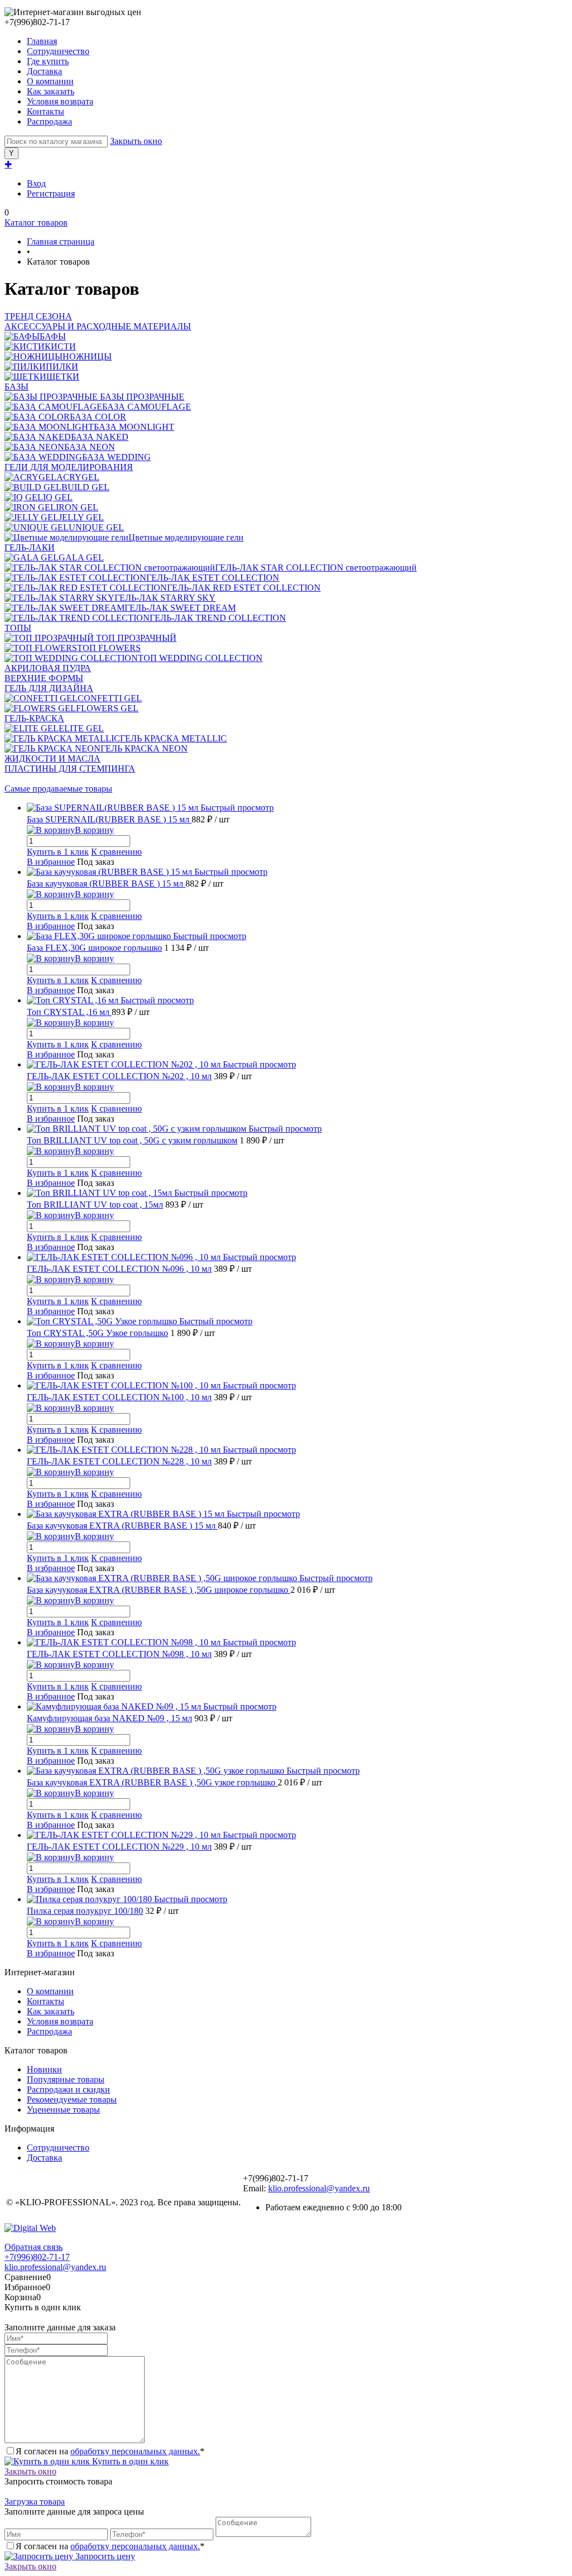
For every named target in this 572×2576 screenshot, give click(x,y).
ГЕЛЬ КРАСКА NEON (144, 748)
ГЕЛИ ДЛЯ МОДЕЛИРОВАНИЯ (69, 467)
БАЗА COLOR (98, 417)
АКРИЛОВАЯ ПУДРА (48, 668)
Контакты (46, 111)
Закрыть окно (136, 141)
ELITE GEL (81, 728)
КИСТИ (60, 346)
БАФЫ (53, 336)
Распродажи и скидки (68, 2089)
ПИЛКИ (62, 367)
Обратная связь (34, 2247)
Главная (42, 41)
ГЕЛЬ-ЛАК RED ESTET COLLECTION (244, 588)
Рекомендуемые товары (72, 2099)
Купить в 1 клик (58, 852)
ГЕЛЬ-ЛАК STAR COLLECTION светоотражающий (316, 568)
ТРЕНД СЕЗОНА (38, 316)
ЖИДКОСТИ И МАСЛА (53, 758)
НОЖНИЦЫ (87, 356)
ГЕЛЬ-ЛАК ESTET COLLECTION (213, 578)
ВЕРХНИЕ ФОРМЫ (44, 678)
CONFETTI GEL (110, 698)
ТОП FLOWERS (109, 648)
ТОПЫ (18, 628)
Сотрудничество (58, 51)
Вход (36, 183)
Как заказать (51, 91)
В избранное (51, 862)
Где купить (48, 61)
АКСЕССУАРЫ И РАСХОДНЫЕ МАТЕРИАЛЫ (98, 326)
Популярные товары (66, 2079)
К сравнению (116, 852)
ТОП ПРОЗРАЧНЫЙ (135, 638)
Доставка (44, 71)
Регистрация (51, 193)
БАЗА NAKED (100, 437)
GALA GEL (81, 557)
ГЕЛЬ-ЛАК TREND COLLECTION (218, 618)
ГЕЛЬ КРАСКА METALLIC (173, 738)
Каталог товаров (36, 222)
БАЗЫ (16, 387)
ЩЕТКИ (63, 377)
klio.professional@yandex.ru (319, 2188)
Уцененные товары (63, 2110)
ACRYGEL (78, 477)
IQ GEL (58, 497)
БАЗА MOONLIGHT (134, 427)
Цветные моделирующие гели (186, 537)
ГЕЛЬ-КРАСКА (34, 718)
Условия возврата (60, 101)
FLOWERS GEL (107, 708)
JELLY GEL (81, 517)
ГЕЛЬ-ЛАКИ (30, 547)
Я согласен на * (110, 2451)
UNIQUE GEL (96, 527)
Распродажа (49, 121)
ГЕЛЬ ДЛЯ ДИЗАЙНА (49, 688)
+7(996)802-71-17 (37, 2257)
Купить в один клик (129, 2461)
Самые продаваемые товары (58, 789)
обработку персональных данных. (135, 2451)
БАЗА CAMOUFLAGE (147, 407)
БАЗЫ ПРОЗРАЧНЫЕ (141, 397)
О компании (50, 81)
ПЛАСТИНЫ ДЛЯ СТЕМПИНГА (70, 769)
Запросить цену (104, 2556)
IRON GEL (77, 507)
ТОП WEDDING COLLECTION (200, 658)
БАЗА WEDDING (116, 457)
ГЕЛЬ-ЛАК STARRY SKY (165, 598)
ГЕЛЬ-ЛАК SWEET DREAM (180, 608)
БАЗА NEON (90, 447)
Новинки (44, 2069)
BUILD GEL (85, 487)
